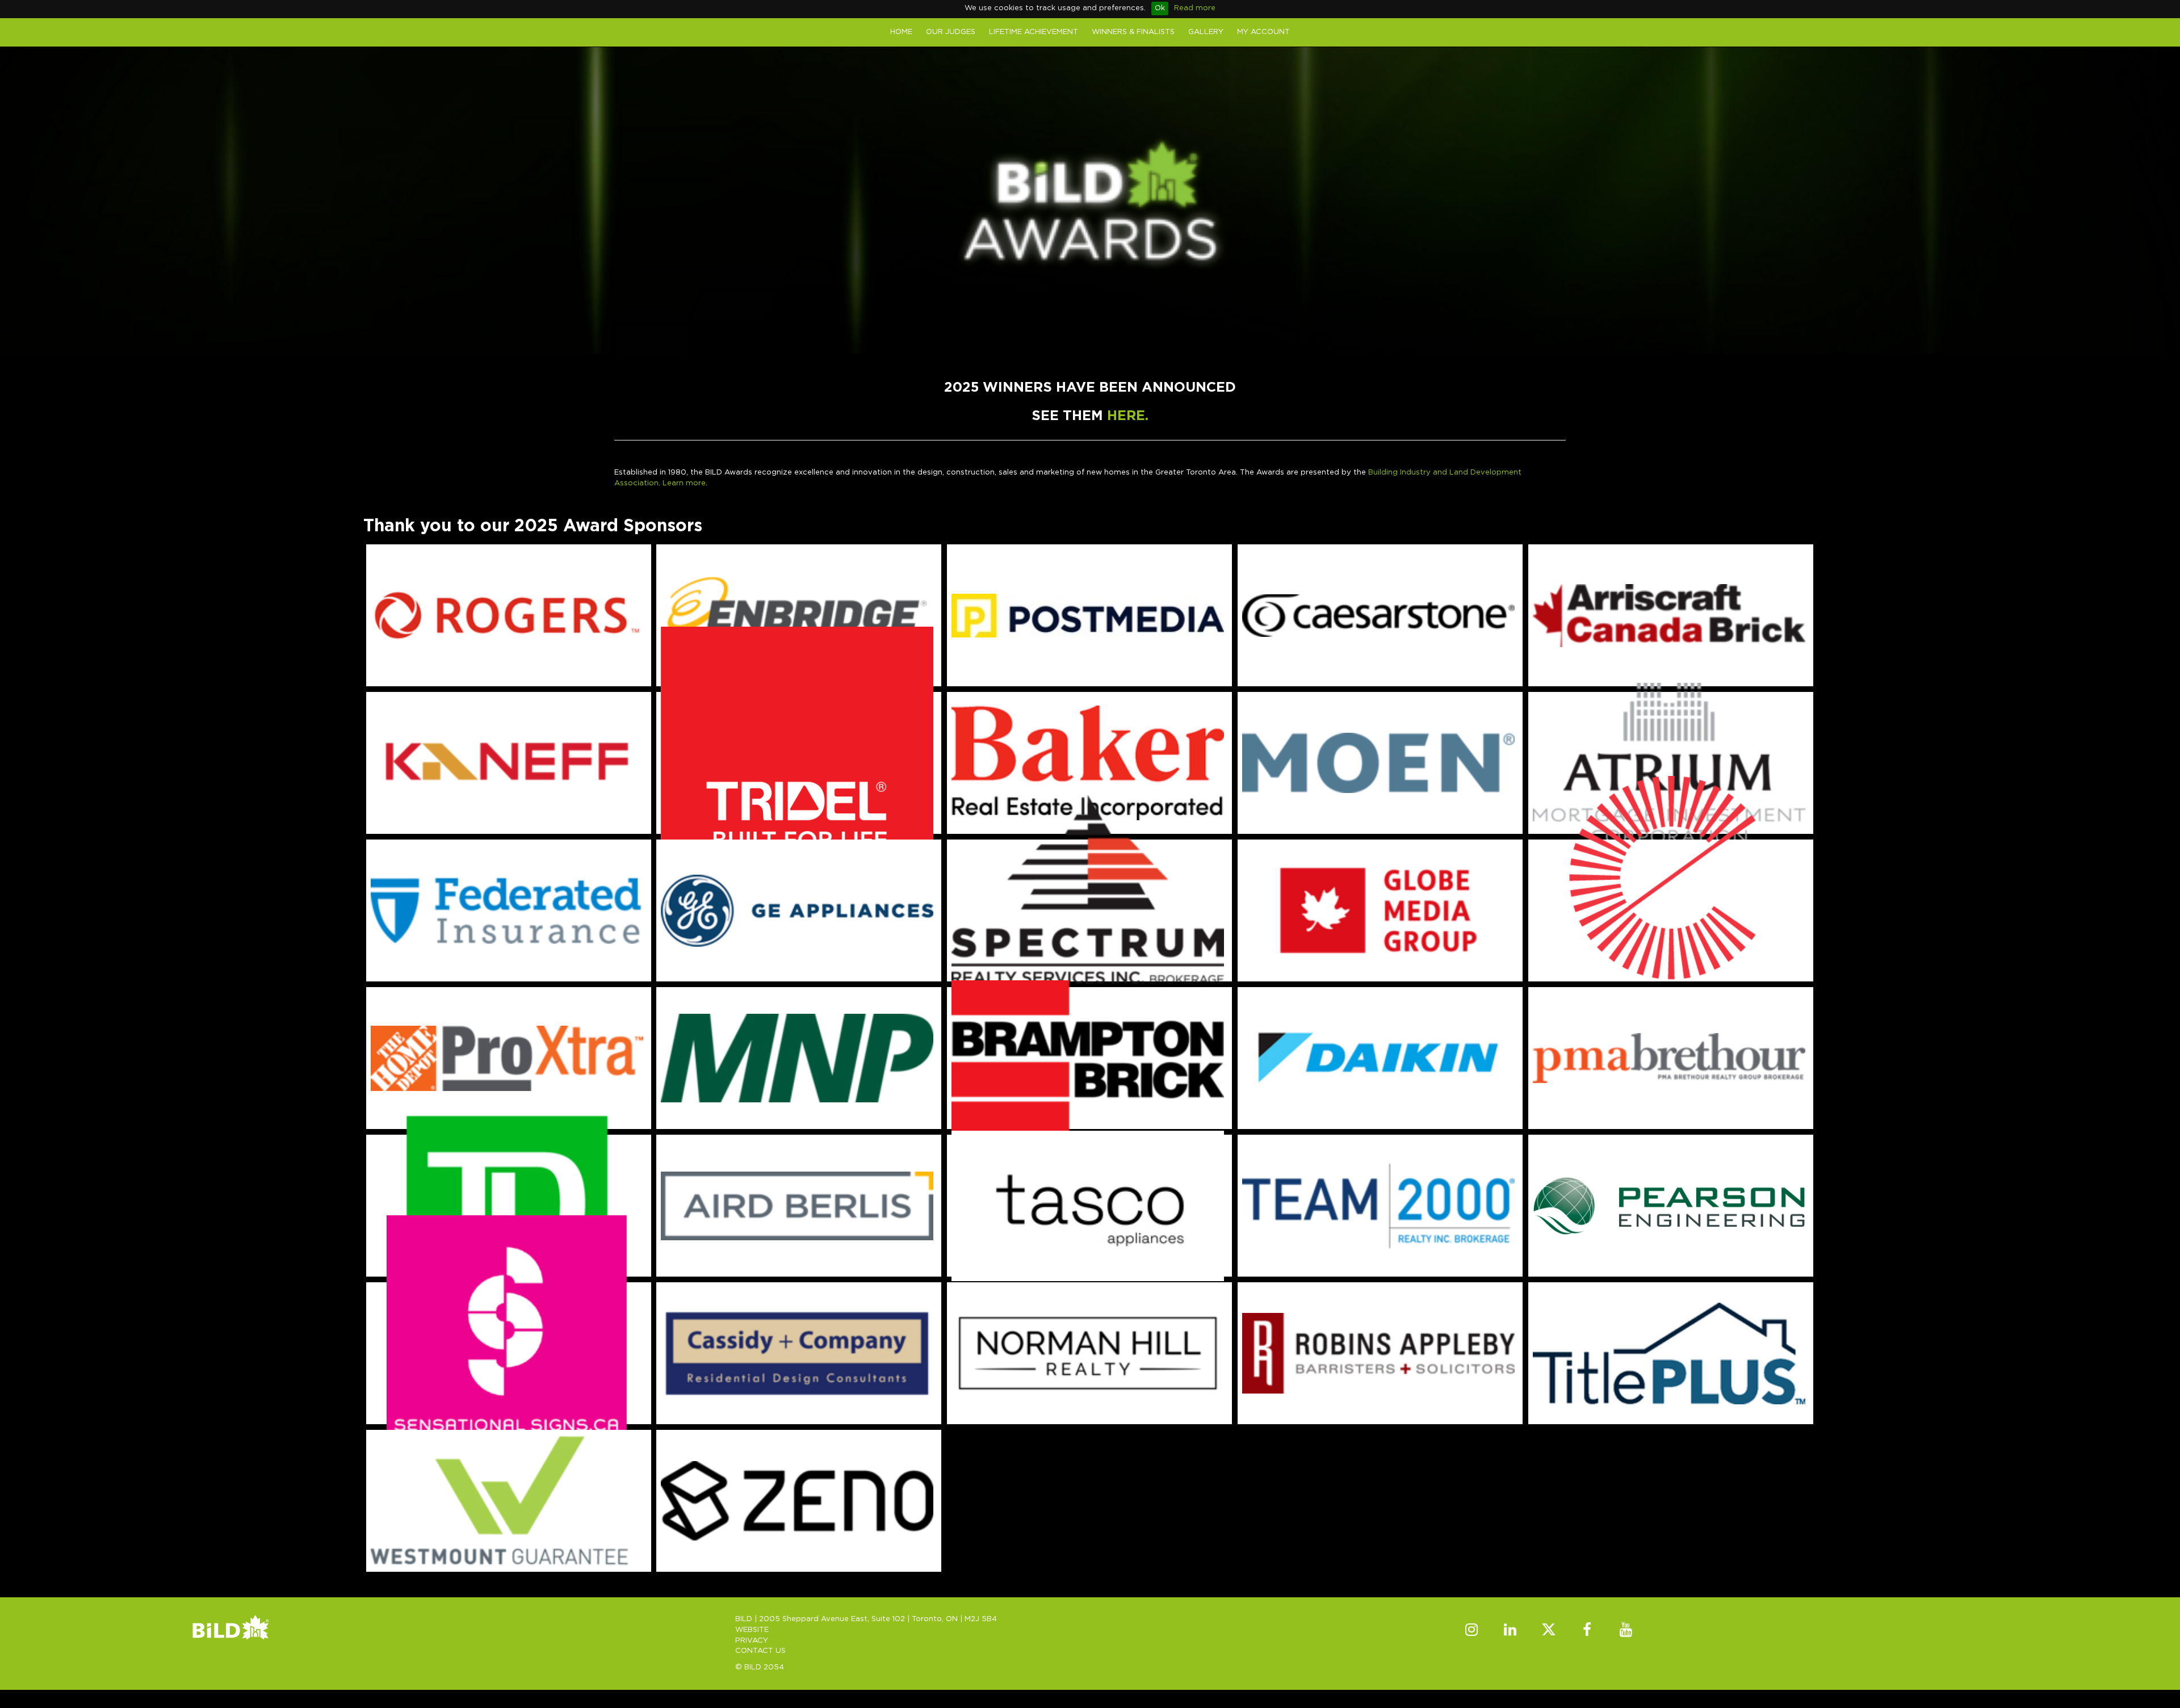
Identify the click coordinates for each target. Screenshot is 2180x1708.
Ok (1160, 8)
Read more (1195, 8)
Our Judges (951, 32)
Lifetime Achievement (1034, 32)
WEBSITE (752, 1630)
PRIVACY (752, 1641)
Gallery (1206, 32)
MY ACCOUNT (1263, 32)
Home (901, 32)
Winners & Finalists (1133, 32)
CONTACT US (760, 1651)
